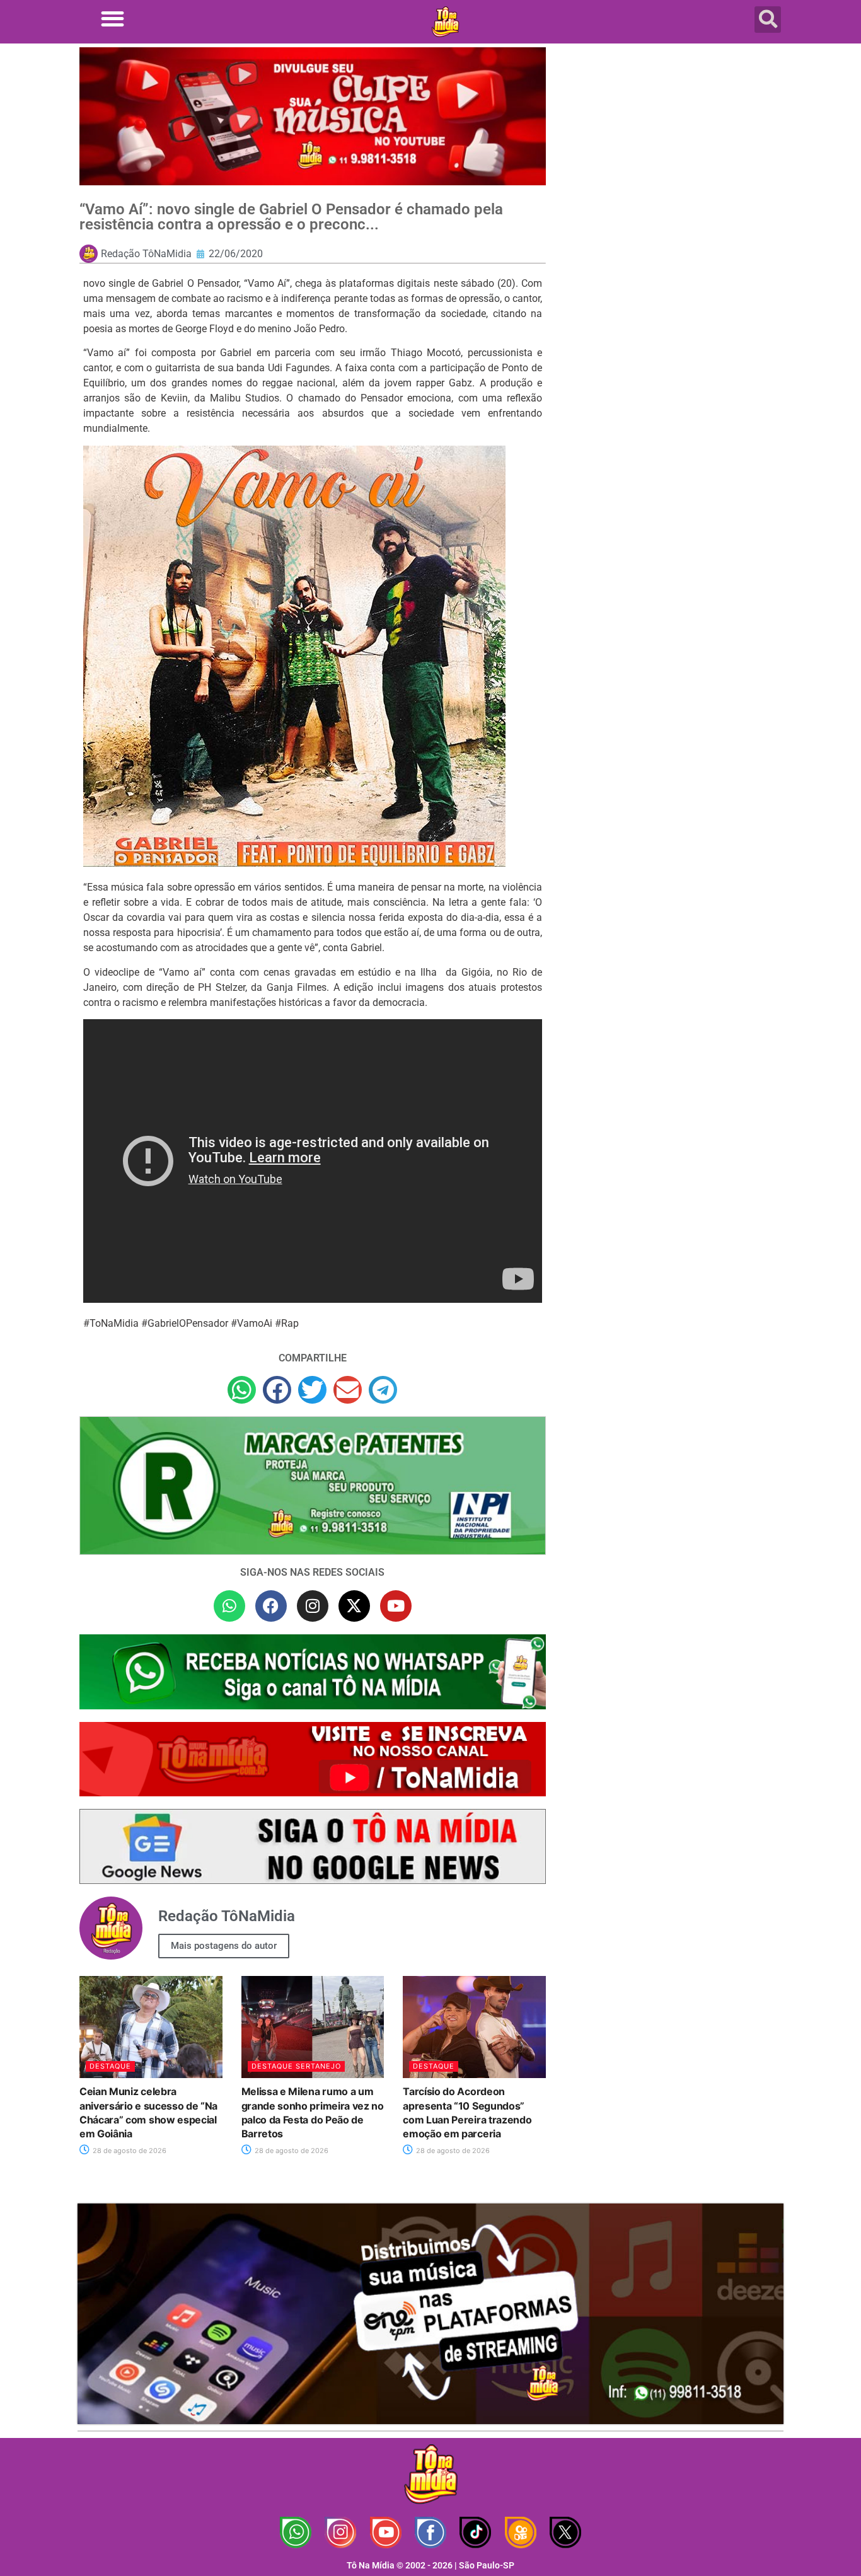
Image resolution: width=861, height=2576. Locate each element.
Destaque (110, 2066)
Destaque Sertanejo (296, 2066)
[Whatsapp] (229, 1606)
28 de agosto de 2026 (129, 2151)
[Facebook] (271, 1606)
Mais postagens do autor (224, 1946)
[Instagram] (313, 1606)
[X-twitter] (354, 1606)
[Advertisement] (672, 148)
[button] (113, 19)
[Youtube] (396, 1606)
